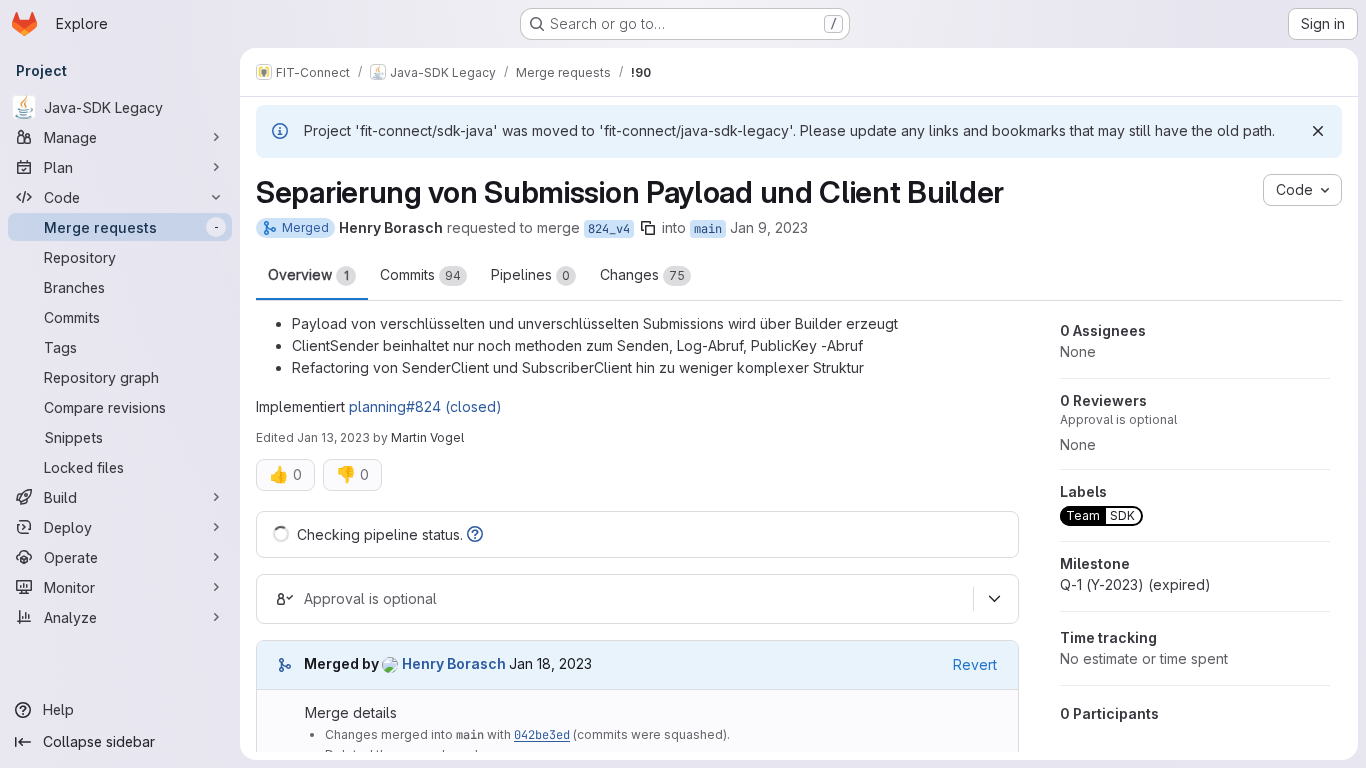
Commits (420, 274)
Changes (642, 274)
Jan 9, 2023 (769, 227)
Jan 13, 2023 (333, 437)
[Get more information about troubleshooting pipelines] (475, 534)
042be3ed (542, 735)
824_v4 (609, 229)
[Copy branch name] (648, 228)
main (708, 229)
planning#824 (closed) (425, 406)
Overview (308, 274)
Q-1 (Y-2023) (1135, 584)
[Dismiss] (1318, 131)
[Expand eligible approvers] (994, 599)
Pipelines (530, 274)
